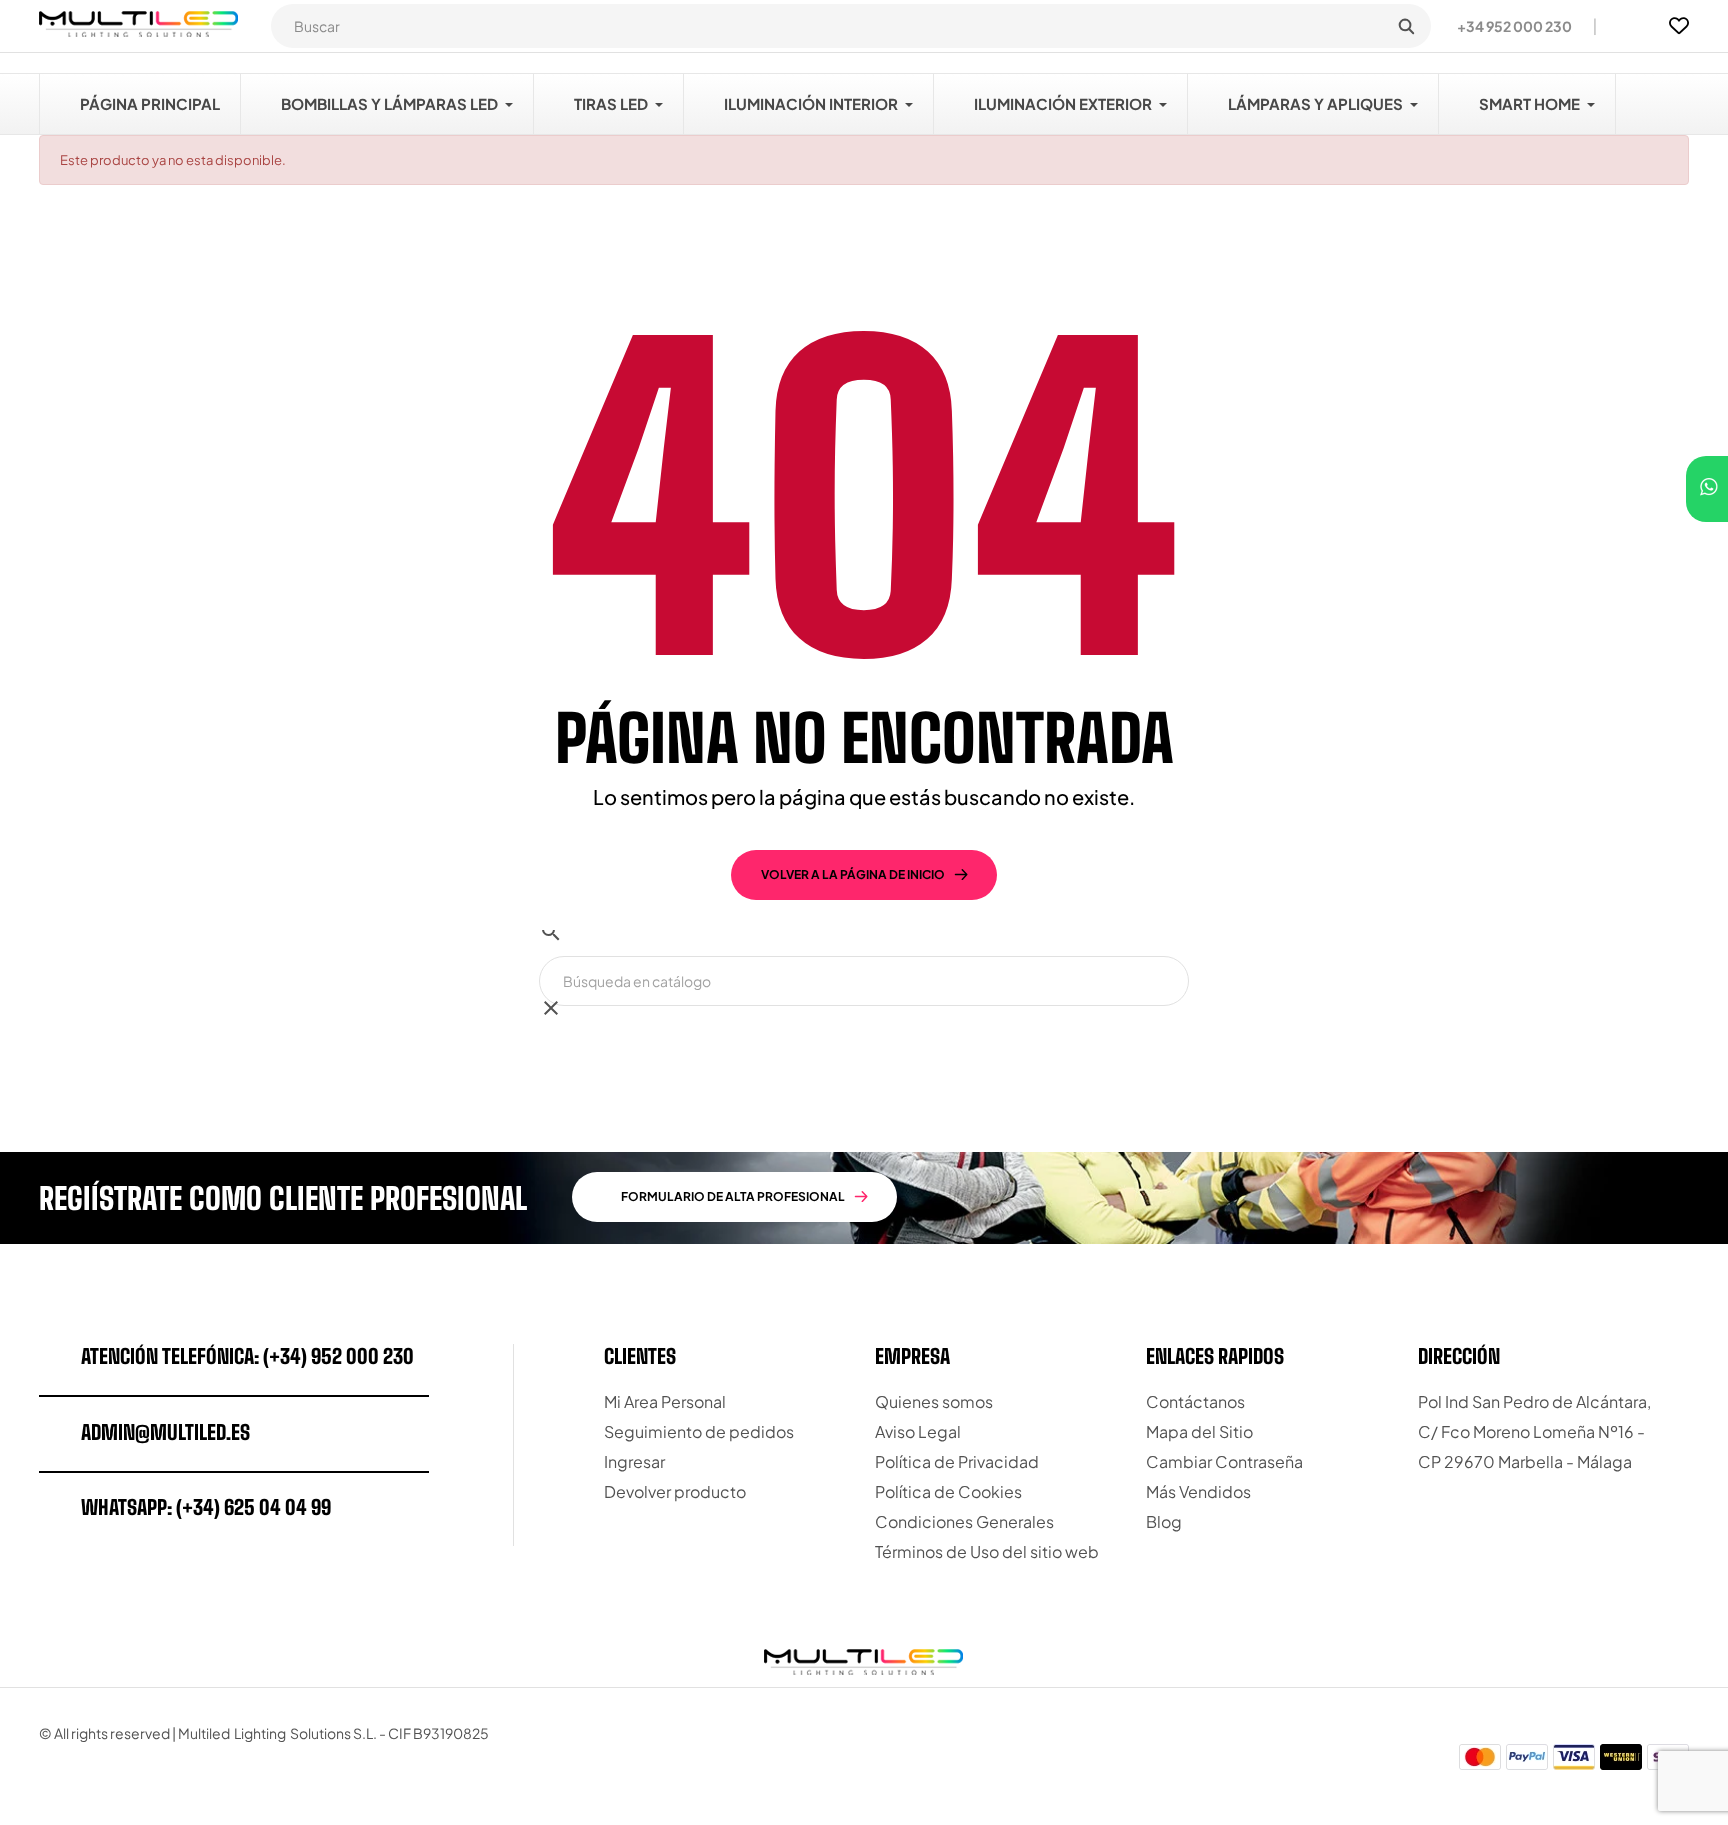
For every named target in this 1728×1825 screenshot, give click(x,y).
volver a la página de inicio (853, 874)
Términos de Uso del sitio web (987, 1551)
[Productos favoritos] (1679, 26)
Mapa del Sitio (1199, 1431)
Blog (1164, 1521)
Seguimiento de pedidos (699, 1431)
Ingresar (634, 1461)
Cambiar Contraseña (1224, 1461)
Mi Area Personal (665, 1401)
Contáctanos (1195, 1401)
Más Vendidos (1198, 1491)
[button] (1506, 26)
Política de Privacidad (957, 1461)
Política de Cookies (948, 1491)
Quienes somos (934, 1401)
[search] (1406, 26)
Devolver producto (675, 1491)
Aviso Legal (918, 1431)
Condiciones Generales (964, 1521)
